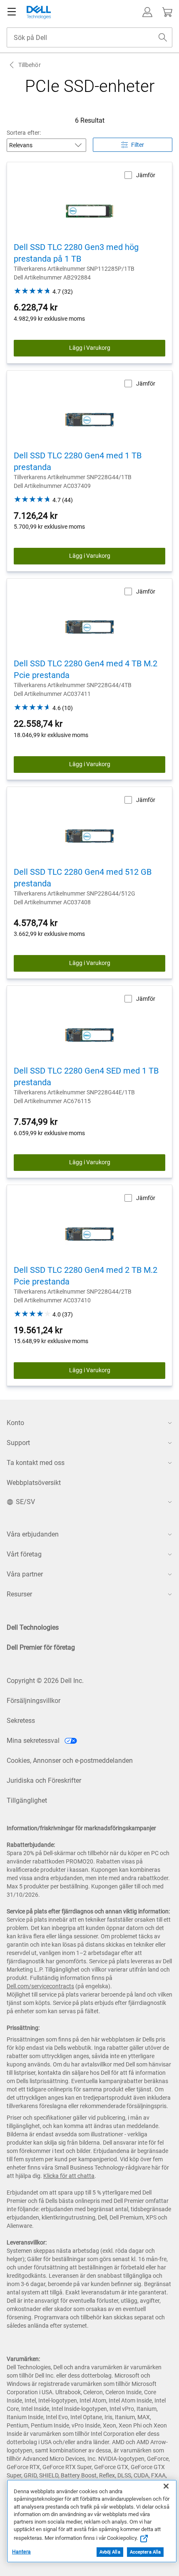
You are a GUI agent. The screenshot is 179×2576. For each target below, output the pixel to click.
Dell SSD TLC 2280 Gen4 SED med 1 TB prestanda (86, 1076)
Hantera (21, 2552)
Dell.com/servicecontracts (40, 1986)
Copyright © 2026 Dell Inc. (45, 1681)
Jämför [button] (146, 175)
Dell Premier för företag (41, 1647)
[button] (147, 12)
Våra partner (25, 1574)
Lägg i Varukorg (90, 348)
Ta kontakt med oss (36, 1463)
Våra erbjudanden (33, 1534)
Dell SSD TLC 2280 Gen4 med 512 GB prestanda (83, 878)
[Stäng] (166, 2486)
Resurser (19, 1594)
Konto (15, 1423)
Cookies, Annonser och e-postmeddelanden (70, 1761)
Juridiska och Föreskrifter (44, 1780)
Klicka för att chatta (69, 2176)
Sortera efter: (24, 133)
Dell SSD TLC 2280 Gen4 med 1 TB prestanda (78, 461)
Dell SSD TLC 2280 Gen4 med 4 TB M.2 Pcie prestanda (86, 669)
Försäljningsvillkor (34, 1701)
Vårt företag (24, 1554)
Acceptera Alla (145, 2552)
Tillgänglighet (27, 1800)
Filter (138, 145)
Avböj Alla (110, 2552)
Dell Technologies (33, 1627)
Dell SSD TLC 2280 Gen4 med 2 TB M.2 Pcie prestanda (86, 1276)
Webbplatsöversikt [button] (34, 1483)
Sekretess (21, 1721)
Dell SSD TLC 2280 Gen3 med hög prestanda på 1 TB (76, 253)
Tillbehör (30, 65)
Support (18, 1443)
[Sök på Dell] (163, 37)
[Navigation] (12, 12)
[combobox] (89, 37)
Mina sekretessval (34, 1741)
